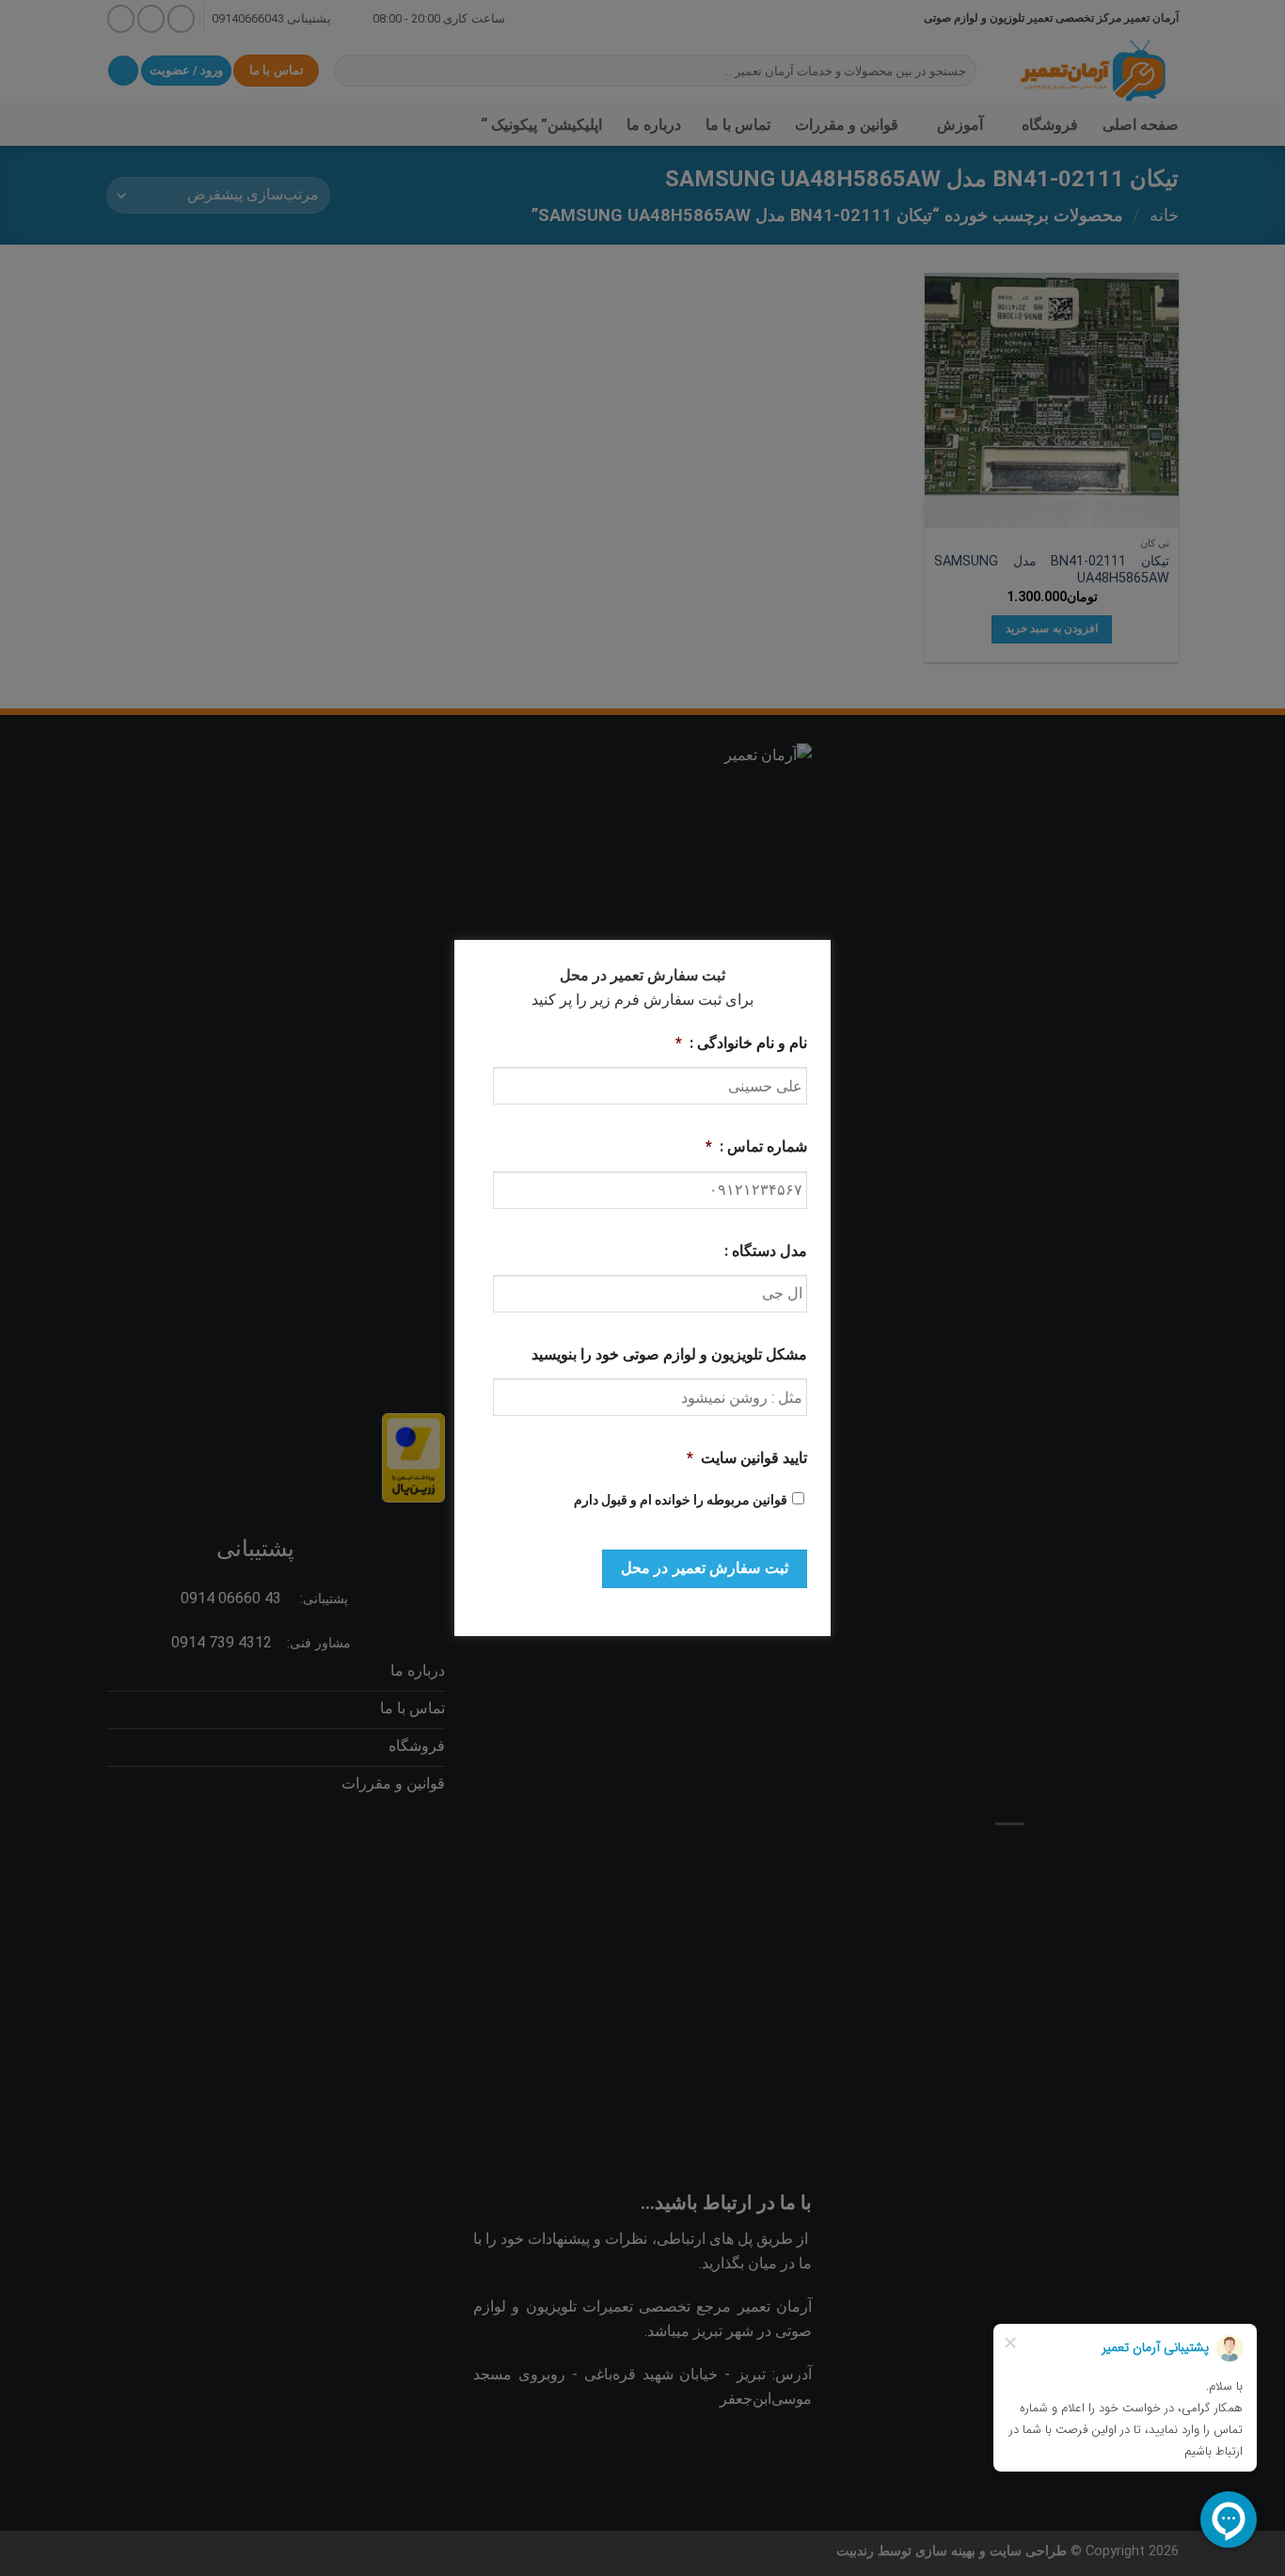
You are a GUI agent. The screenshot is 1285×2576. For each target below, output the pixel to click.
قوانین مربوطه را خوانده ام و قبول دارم (681, 1500)
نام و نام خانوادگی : (741, 1043)
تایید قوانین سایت (747, 1458)
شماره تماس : (756, 1146)
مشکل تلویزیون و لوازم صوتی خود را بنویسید (669, 1354)
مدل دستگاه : (766, 1251)
